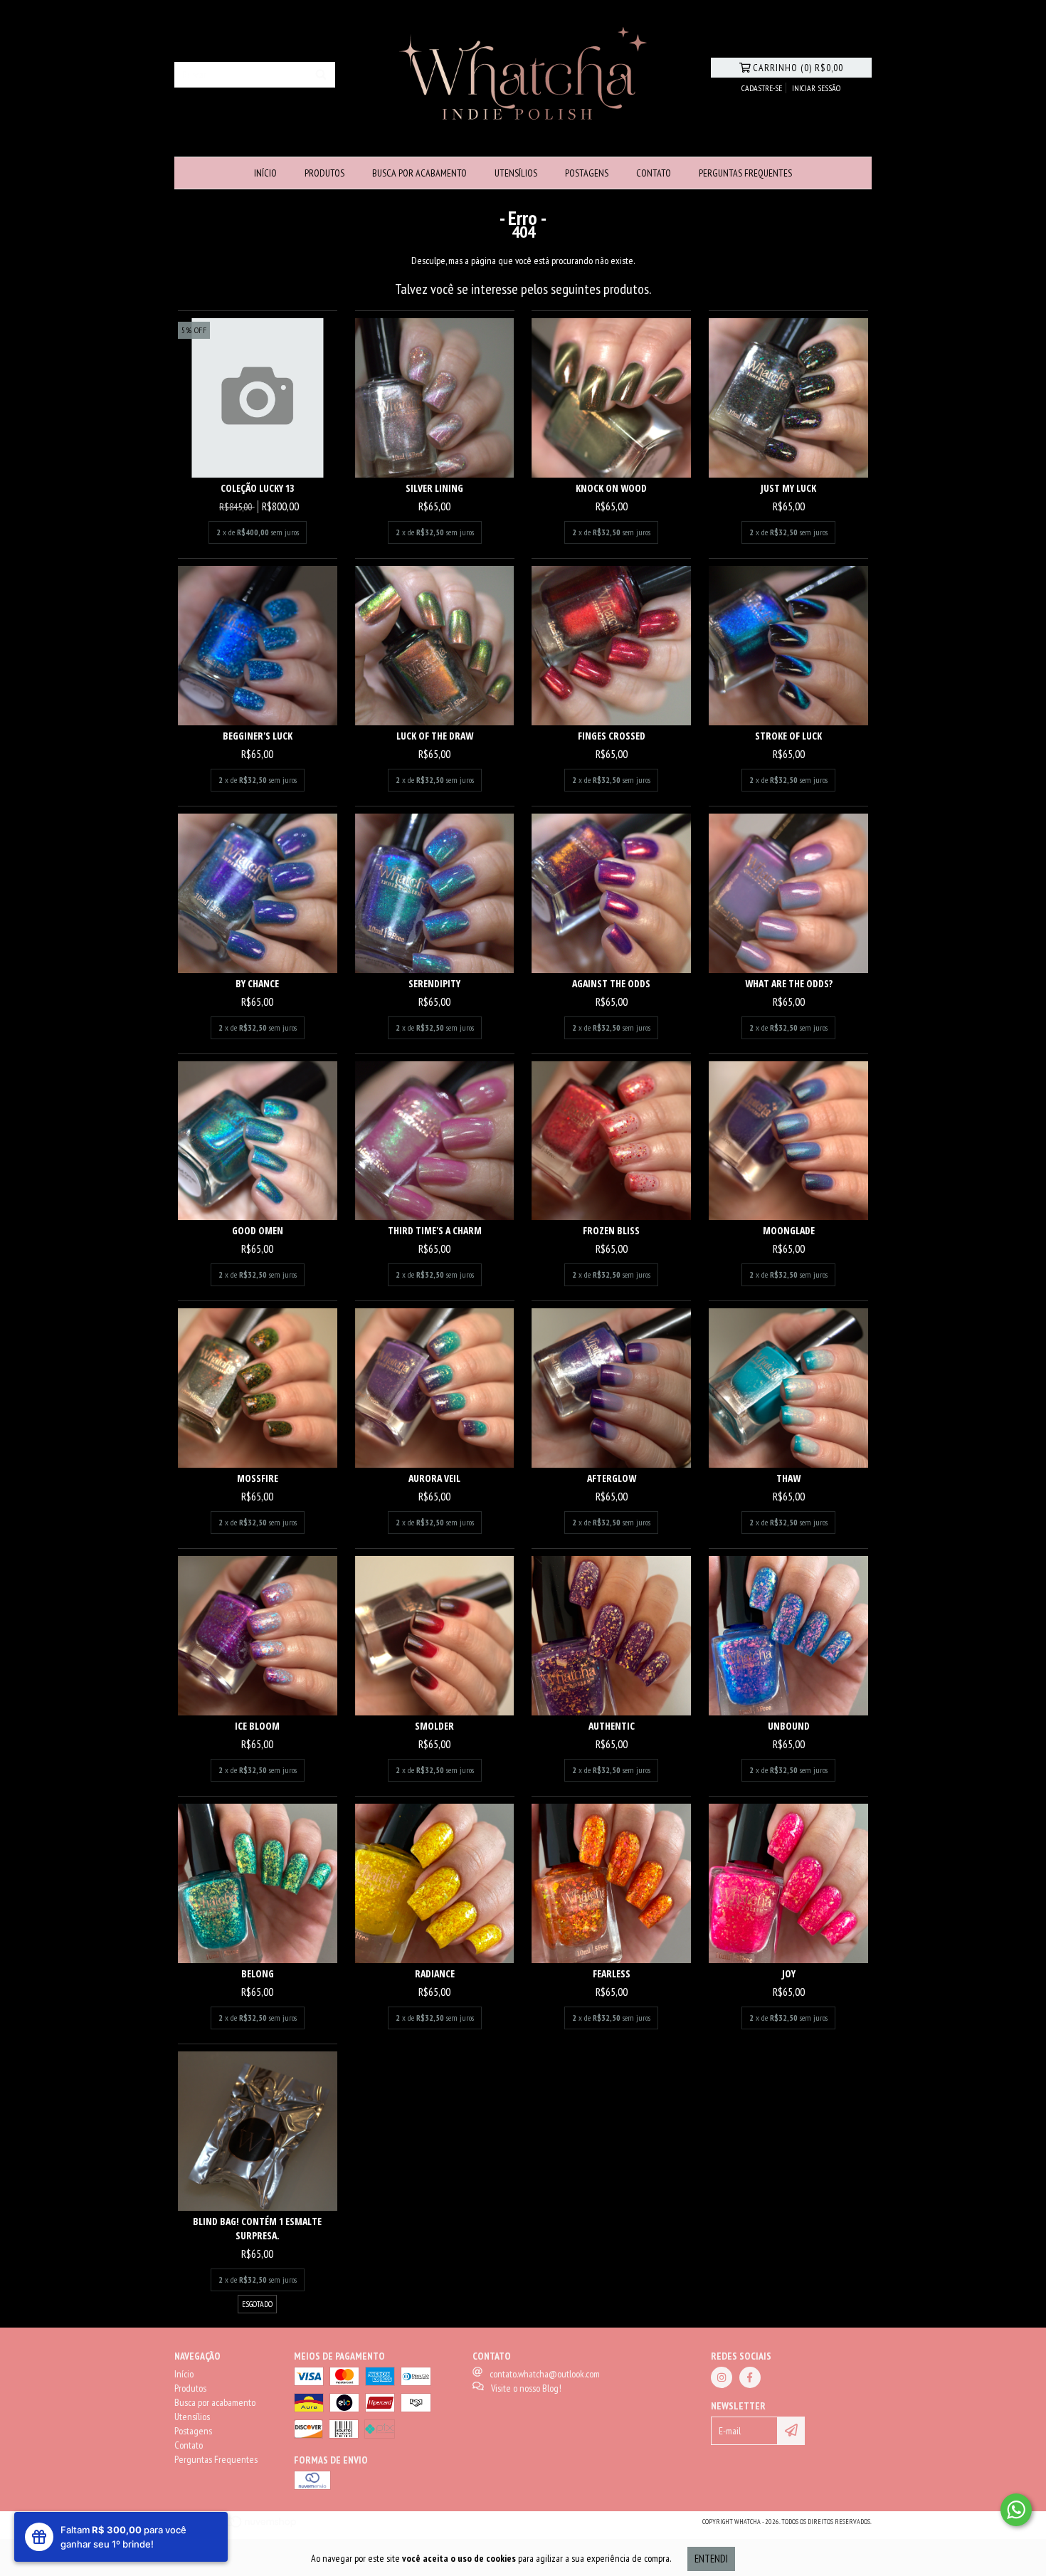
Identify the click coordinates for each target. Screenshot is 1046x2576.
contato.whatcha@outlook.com (545, 2374)
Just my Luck (788, 488)
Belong (258, 1973)
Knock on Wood (611, 488)
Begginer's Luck (258, 736)
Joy (789, 1973)
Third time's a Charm (435, 1230)
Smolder (434, 1726)
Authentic (612, 1726)
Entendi (711, 2559)
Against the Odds (611, 983)
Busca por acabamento (419, 173)
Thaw (788, 1478)
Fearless (612, 1973)
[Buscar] (321, 75)
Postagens (587, 173)
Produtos (324, 173)
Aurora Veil (434, 1478)
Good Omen (258, 1230)
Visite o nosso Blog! (526, 2388)
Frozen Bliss (611, 1230)
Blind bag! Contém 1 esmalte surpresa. (257, 2228)
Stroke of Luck (788, 736)
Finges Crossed (612, 736)
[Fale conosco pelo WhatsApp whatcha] (1016, 2510)
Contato (654, 173)
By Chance (257, 983)
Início (265, 173)
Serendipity (434, 983)
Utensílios (516, 173)
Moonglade (789, 1230)
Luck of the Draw (435, 736)
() (798, 68)
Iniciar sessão (816, 88)
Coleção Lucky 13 (257, 488)
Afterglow (612, 1478)
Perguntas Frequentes (745, 173)
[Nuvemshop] (237, 2526)
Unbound (789, 1726)
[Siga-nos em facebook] (750, 2377)
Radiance (435, 1973)
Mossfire (258, 1478)
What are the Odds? (789, 983)
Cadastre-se (762, 88)
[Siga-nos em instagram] (722, 2377)
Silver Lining (434, 488)
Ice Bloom (257, 1726)
